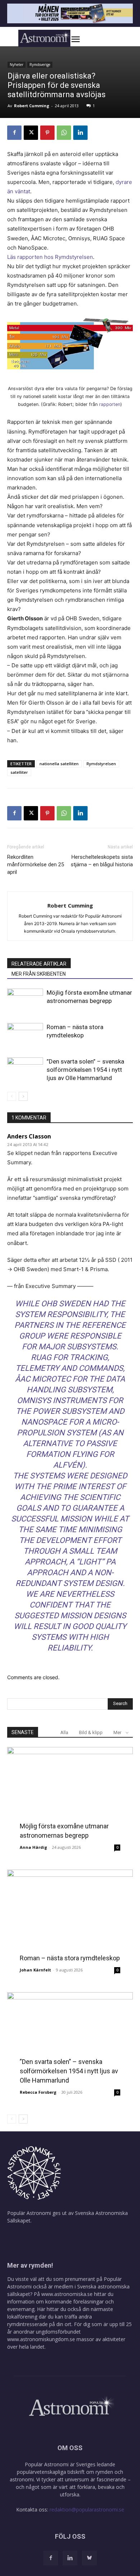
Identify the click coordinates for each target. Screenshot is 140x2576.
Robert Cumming (32, 106)
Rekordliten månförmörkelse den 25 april (36, 865)
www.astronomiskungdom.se (41, 2339)
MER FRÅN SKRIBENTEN (39, 974)
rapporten (110, 404)
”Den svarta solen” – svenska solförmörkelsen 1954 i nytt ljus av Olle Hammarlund (85, 1070)
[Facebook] (14, 133)
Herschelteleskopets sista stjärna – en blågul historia (102, 861)
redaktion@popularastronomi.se (87, 2509)
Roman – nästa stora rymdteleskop (70, 1958)
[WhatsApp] (64, 133)
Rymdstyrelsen (101, 764)
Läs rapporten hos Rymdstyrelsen (50, 257)
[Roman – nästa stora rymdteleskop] (25, 1035)
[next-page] (23, 1096)
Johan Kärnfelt (35, 1970)
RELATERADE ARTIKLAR (39, 964)
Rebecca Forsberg (38, 2092)
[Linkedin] (80, 133)
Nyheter (17, 65)
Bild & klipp (91, 1732)
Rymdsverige (40, 65)
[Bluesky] (89, 2558)
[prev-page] (12, 1096)
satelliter (19, 772)
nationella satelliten (59, 764)
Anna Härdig (33, 1847)
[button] (83, 39)
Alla (64, 1732)
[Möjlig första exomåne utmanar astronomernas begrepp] (25, 1001)
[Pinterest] (47, 133)
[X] (31, 133)
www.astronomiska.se (67, 2294)
